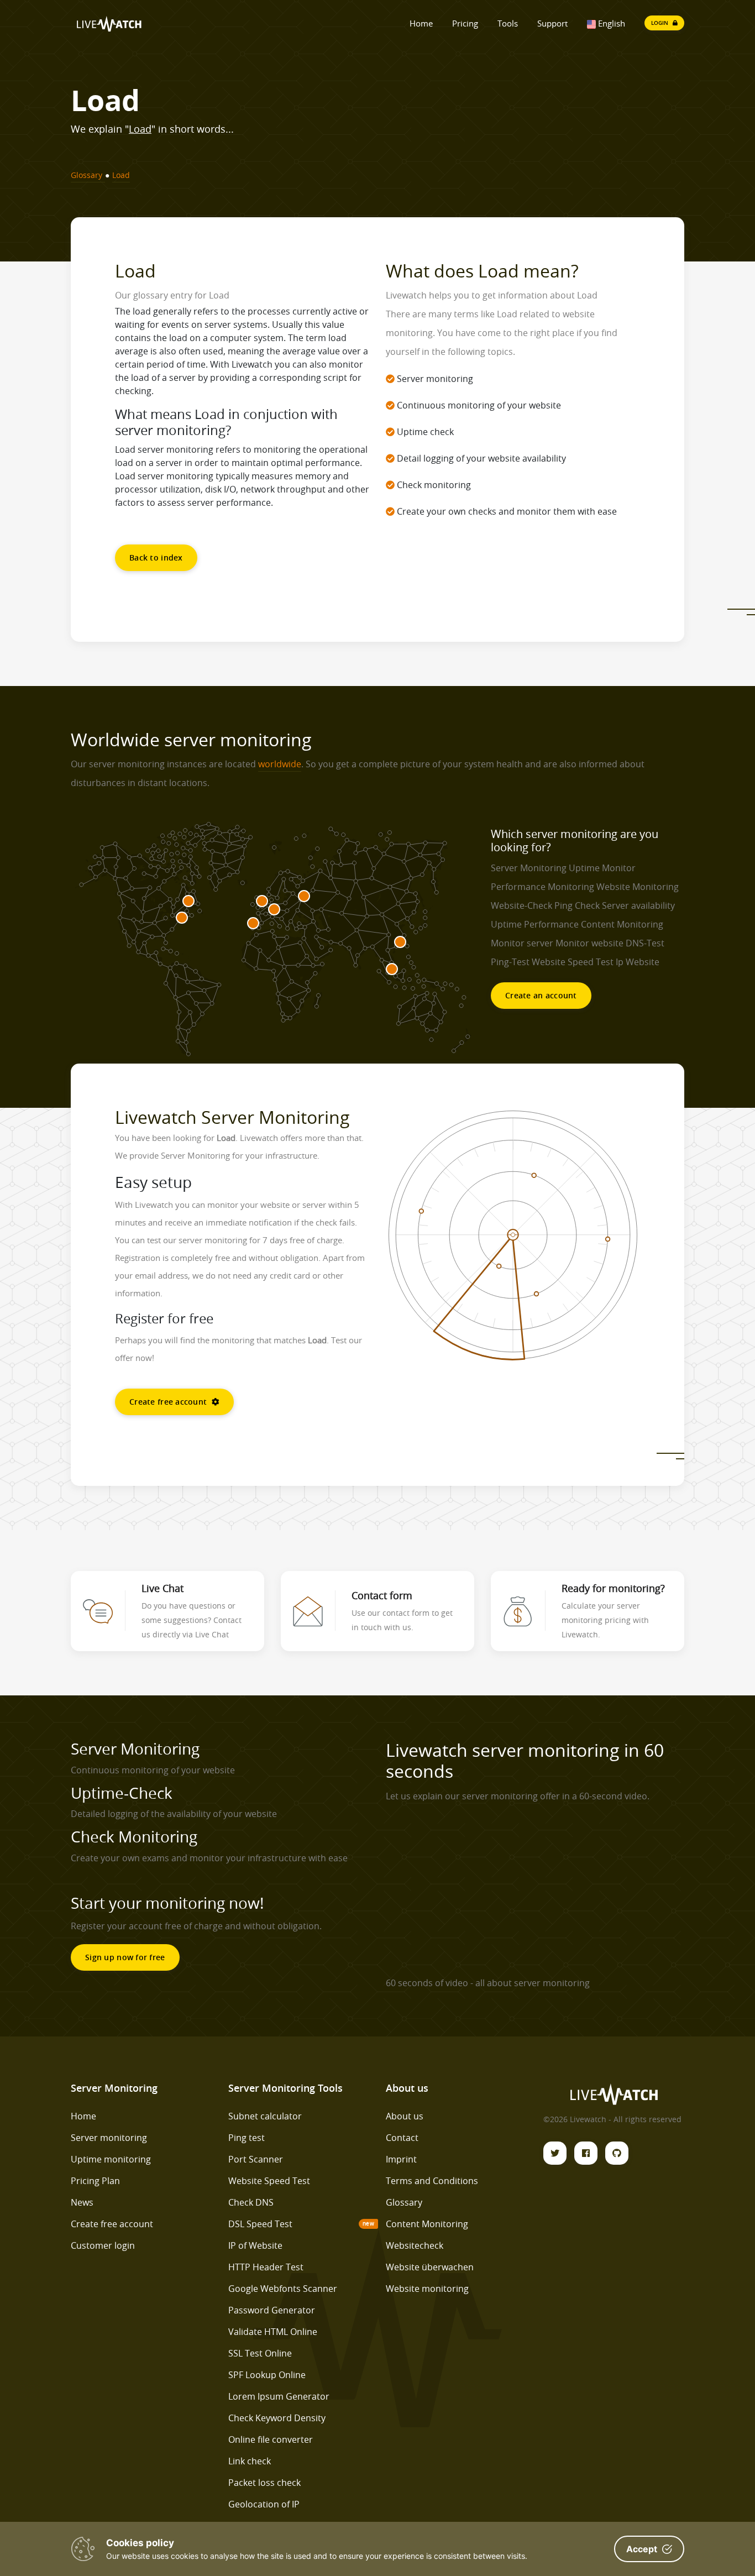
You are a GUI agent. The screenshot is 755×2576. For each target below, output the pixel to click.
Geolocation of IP (264, 2504)
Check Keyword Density (277, 2418)
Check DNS (251, 2202)
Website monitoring (427, 2289)
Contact (402, 2138)
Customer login (103, 2245)
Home (421, 23)
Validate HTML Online (273, 2332)
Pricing (465, 23)
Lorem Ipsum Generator (279, 2396)
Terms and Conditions (432, 2181)
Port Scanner (256, 2159)
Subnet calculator (265, 2116)
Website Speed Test (269, 2181)
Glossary (404, 2202)
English (610, 23)
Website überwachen (430, 2267)
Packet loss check (264, 2483)
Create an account (541, 995)
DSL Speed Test (260, 2224)
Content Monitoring (427, 2224)
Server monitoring (109, 2138)
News (82, 2202)
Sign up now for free (125, 1957)
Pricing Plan (95, 2181)
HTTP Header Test (266, 2267)
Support (552, 23)
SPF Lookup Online (267, 2375)
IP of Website (255, 2245)
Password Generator (272, 2310)
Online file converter (271, 2439)
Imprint (401, 2159)
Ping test (247, 2138)
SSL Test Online (260, 2353)
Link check (250, 2461)
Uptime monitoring (111, 2159)
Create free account (169, 1402)
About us (405, 2116)
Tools (508, 23)
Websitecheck (415, 2245)
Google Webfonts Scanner (283, 2289)
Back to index (156, 557)
